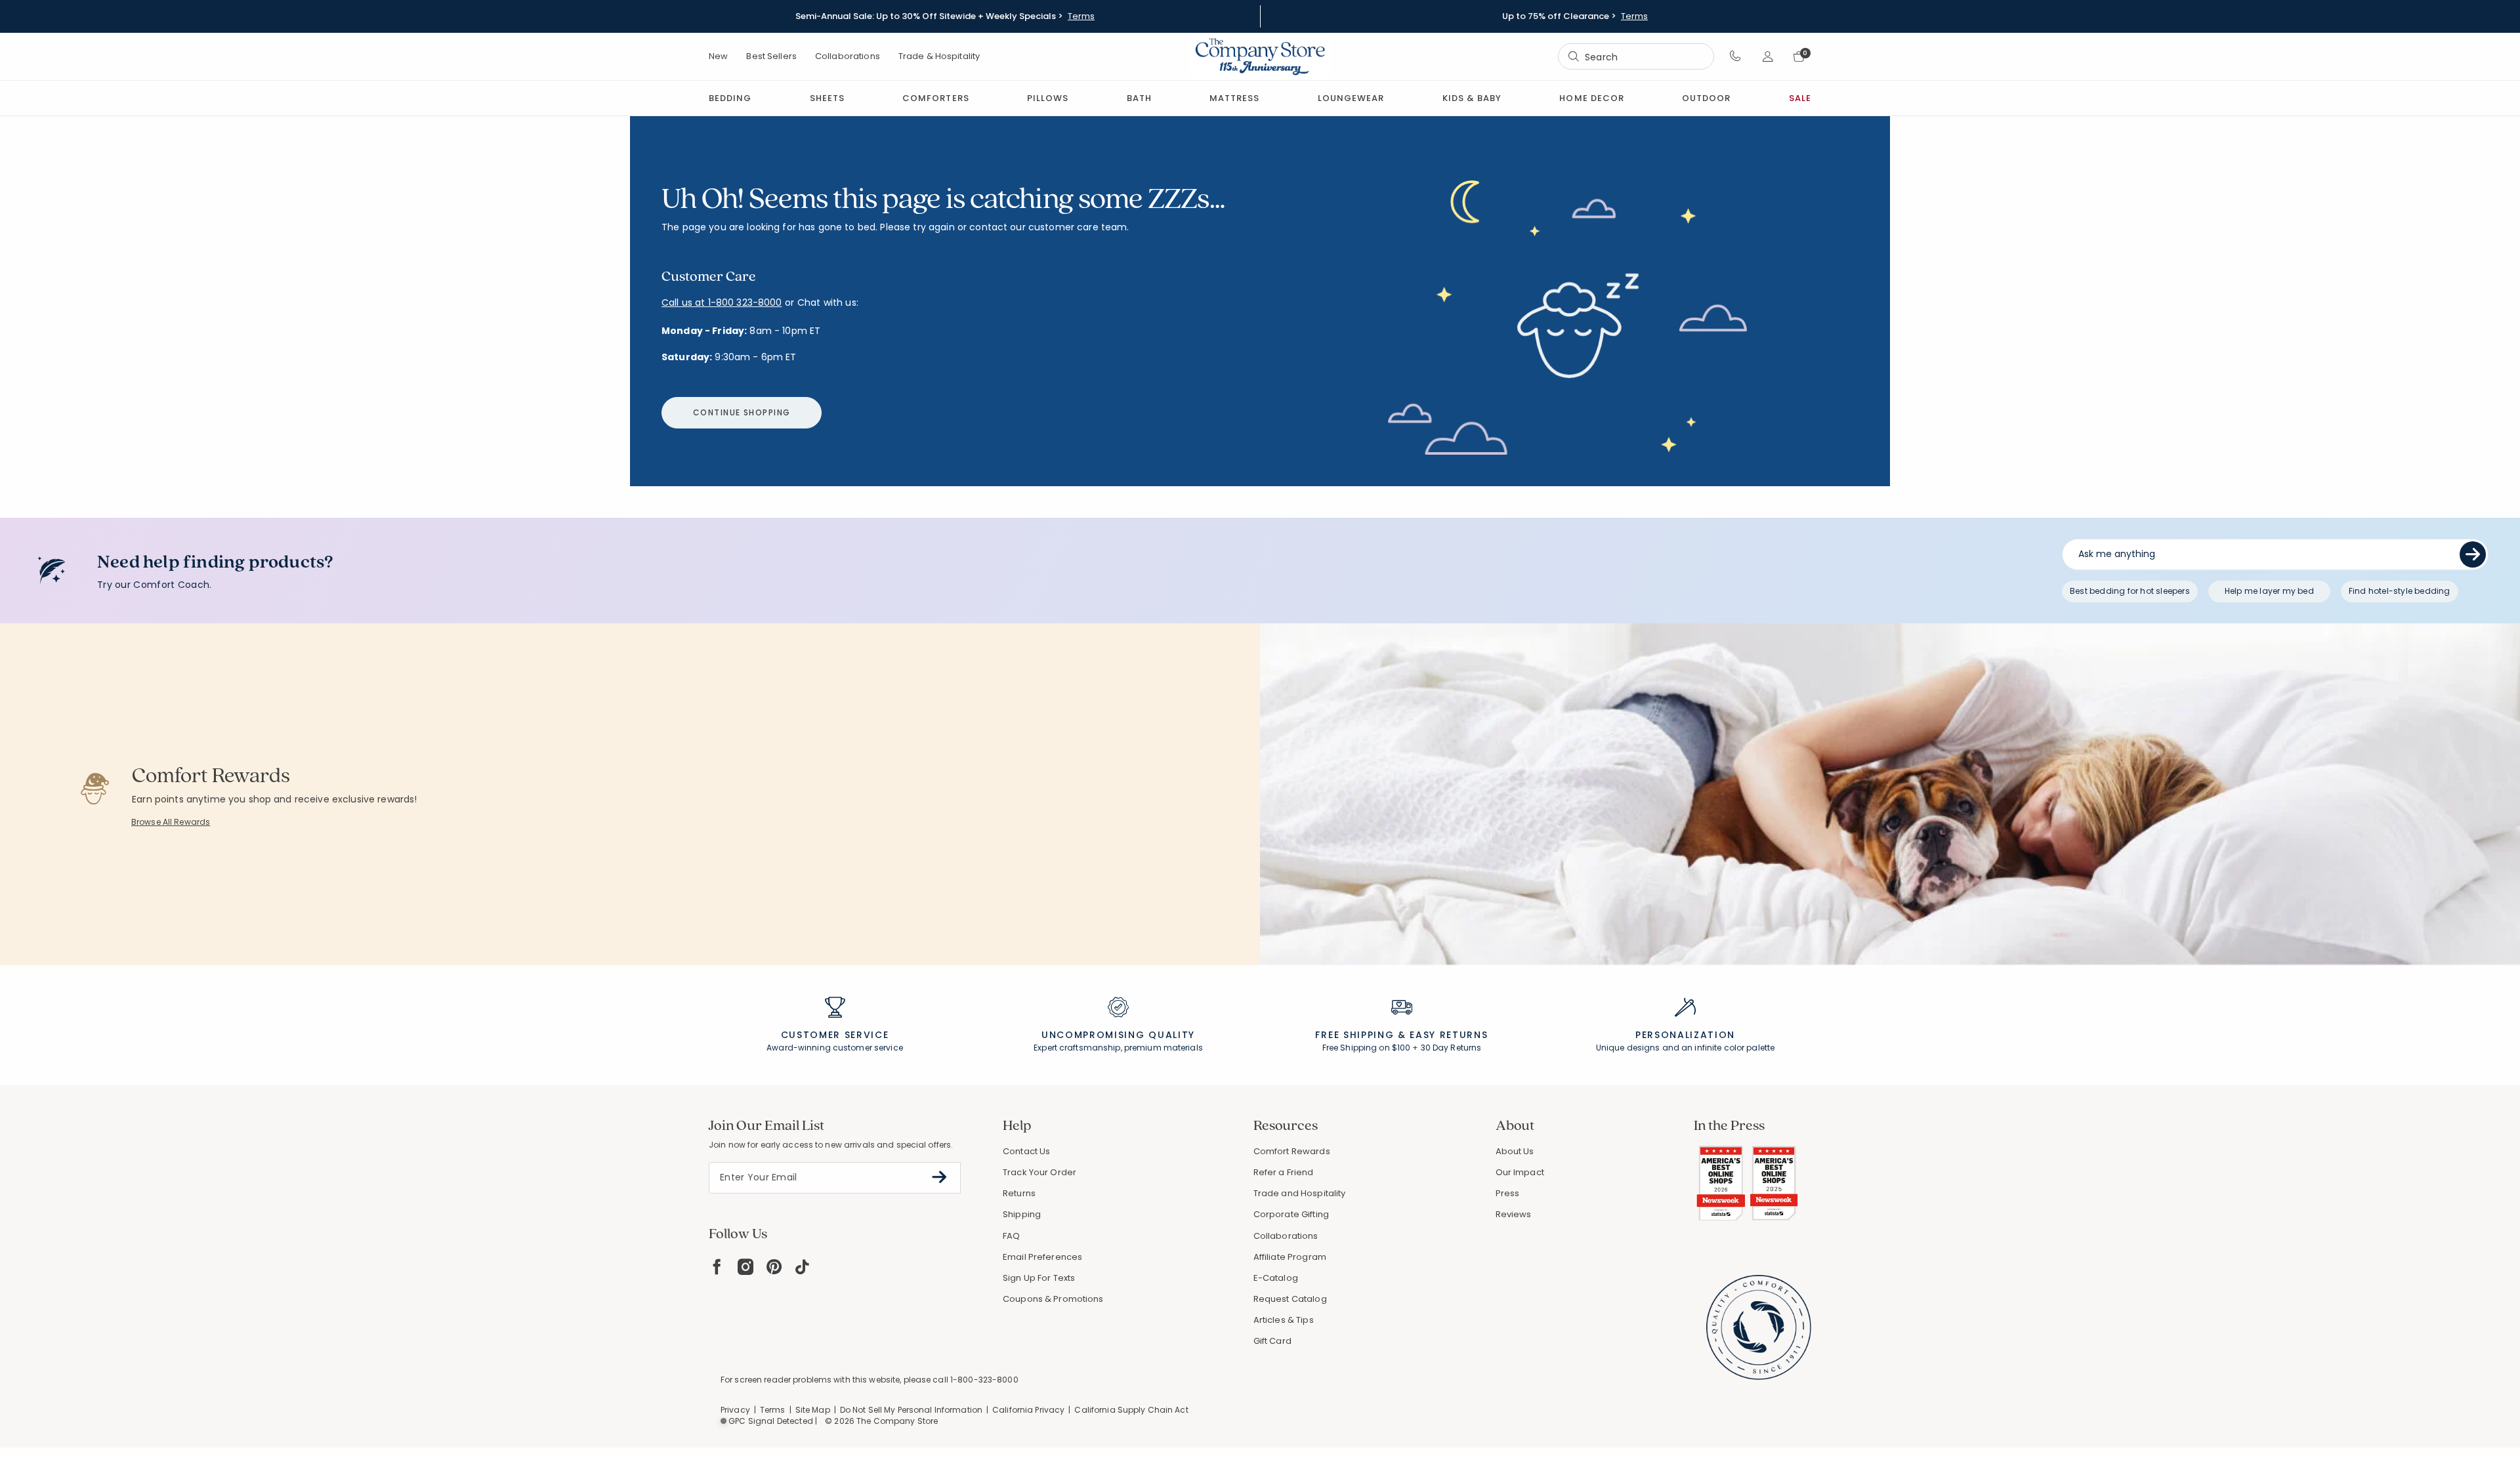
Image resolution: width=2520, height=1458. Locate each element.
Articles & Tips (1284, 1320)
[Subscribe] (939, 1177)
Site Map (813, 1410)
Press (1508, 1193)
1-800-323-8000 (984, 1380)
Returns (1019, 1193)
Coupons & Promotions (1053, 1299)
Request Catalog (1290, 1299)
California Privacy (1028, 1410)
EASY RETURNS (1449, 1035)
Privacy (735, 1410)
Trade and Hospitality (1300, 1193)
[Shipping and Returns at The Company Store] (1402, 1013)
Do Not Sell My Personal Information (911, 1410)
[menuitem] (730, 98)
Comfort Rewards (1292, 1151)
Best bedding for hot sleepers (2130, 591)
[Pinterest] (774, 1267)
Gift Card (1272, 1341)
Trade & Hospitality (939, 56)
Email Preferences (1042, 1257)
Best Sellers (771, 56)
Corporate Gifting (1291, 1214)
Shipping (1022, 1214)
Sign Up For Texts (1039, 1278)
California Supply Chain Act (1131, 1410)
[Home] (1260, 56)
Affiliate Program (1290, 1257)
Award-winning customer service (835, 1048)
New (718, 56)
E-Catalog (1276, 1278)
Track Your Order (1039, 1172)
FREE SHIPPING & (1360, 1035)
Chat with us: (828, 303)
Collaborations (848, 56)
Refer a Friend (1284, 1172)
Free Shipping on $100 (1367, 1048)
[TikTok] (803, 1267)
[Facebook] (717, 1267)
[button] (1735, 56)
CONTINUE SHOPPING (742, 412)
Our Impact (1520, 1172)
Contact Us (1026, 1151)
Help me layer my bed (2269, 591)
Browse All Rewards (171, 822)
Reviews (1514, 1214)
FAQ (1011, 1236)
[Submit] (2473, 554)
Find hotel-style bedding (2400, 591)
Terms (1081, 16)
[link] (1234, 98)
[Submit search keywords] (1574, 56)
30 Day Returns (1451, 1048)
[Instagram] (745, 1267)
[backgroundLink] (945, 16)
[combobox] (1636, 57)
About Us (1515, 1151)
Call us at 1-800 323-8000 (722, 302)
